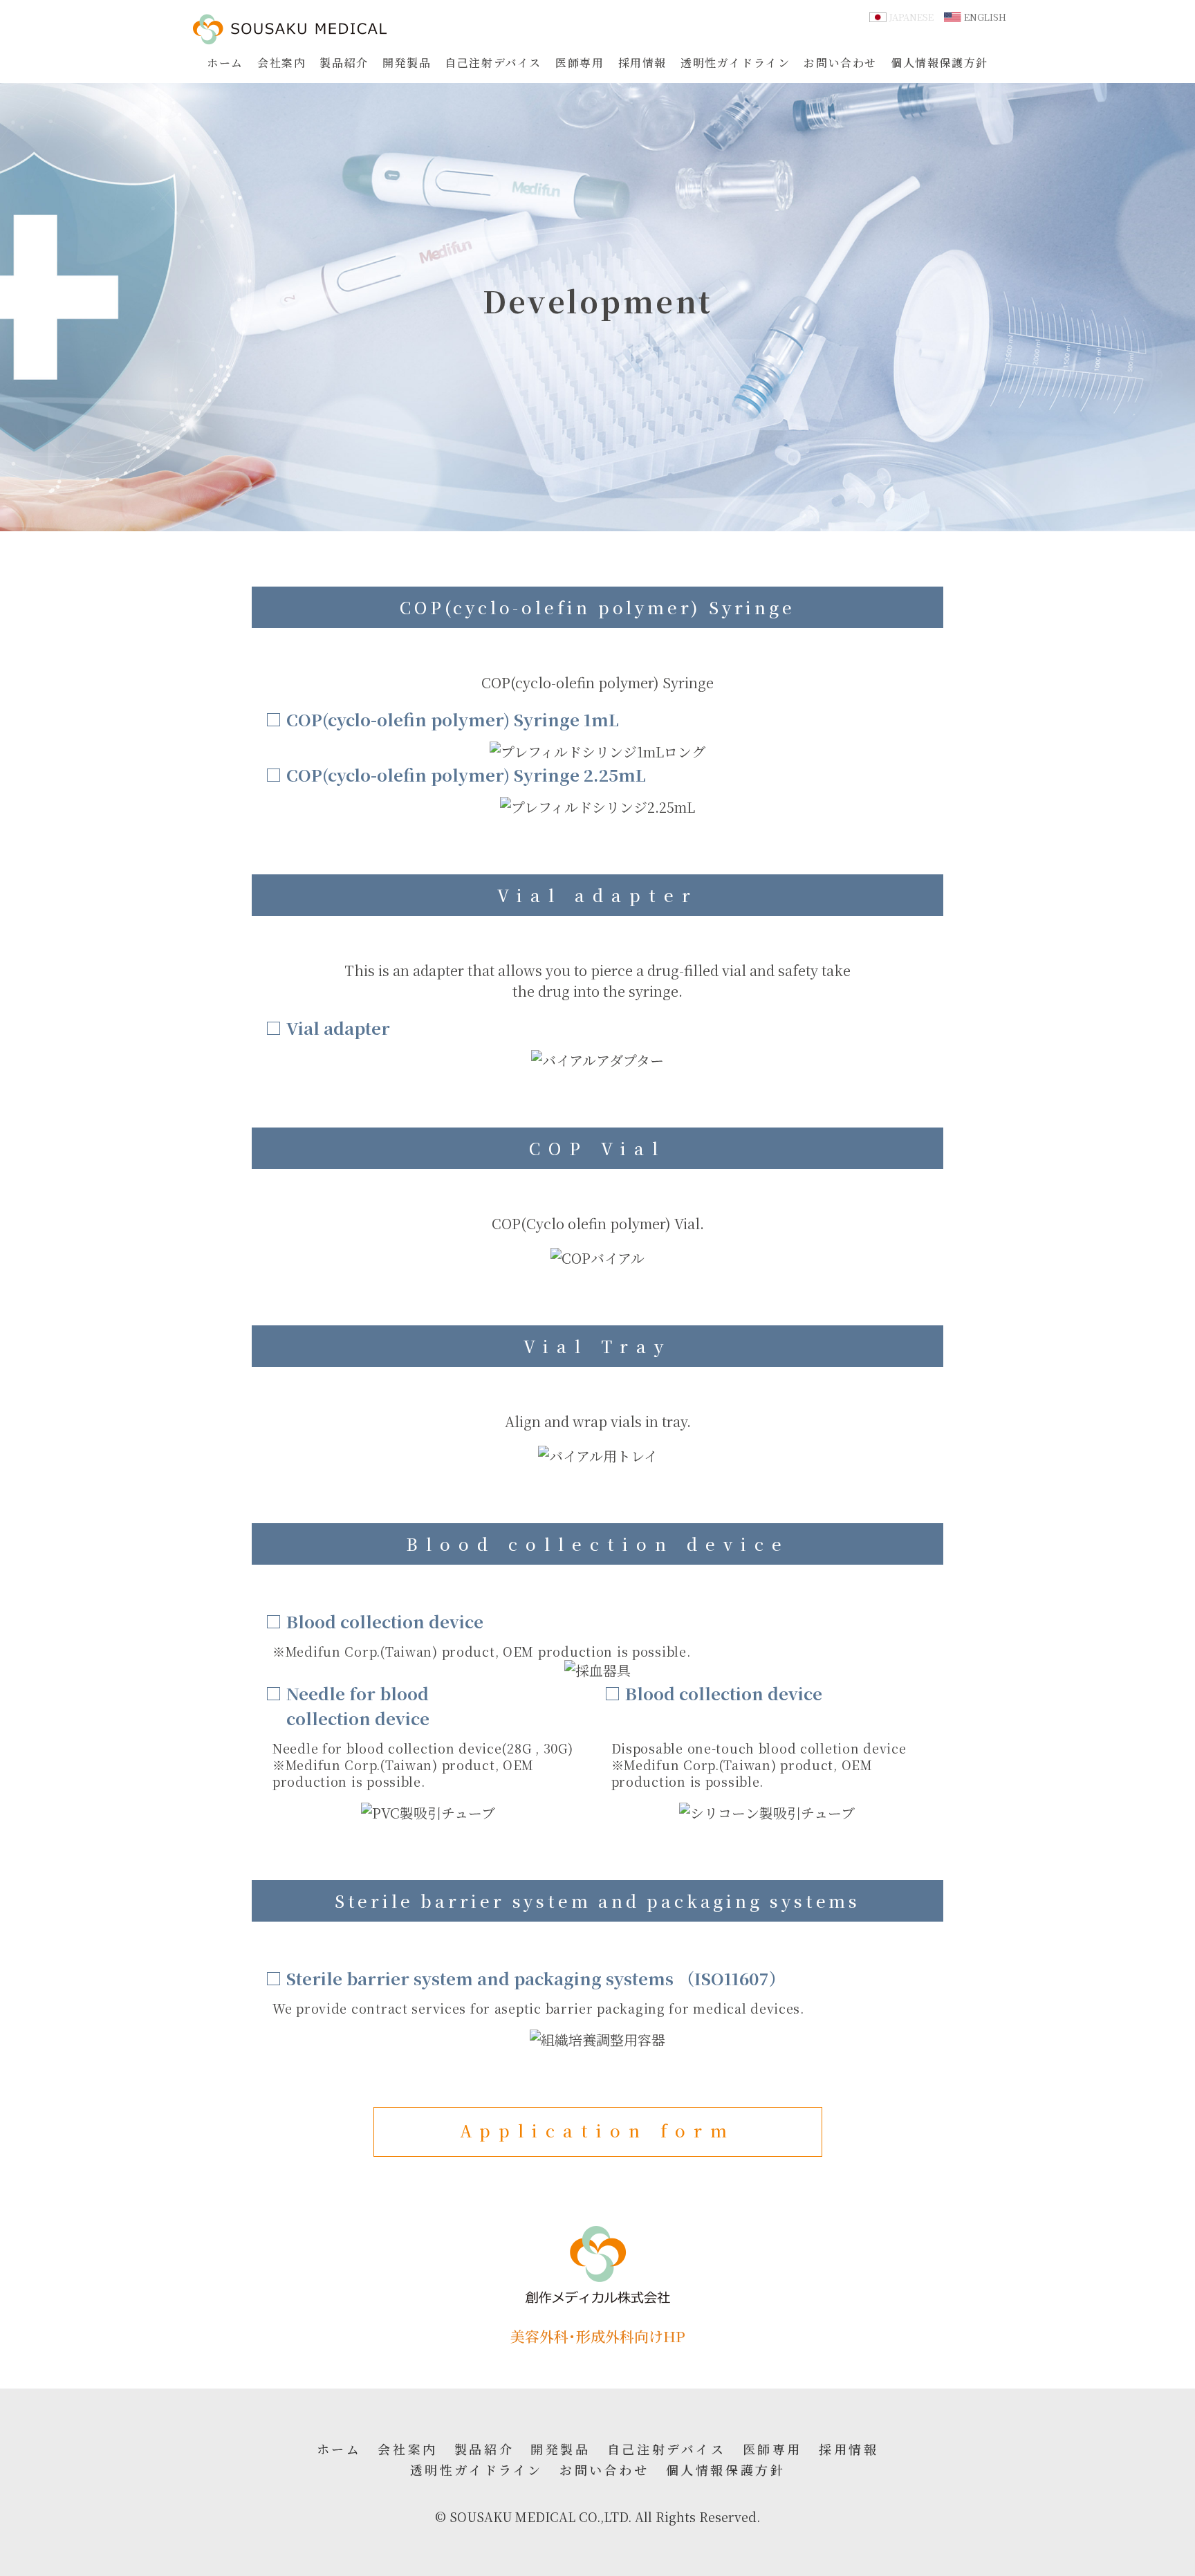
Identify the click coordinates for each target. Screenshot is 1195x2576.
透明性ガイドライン (735, 63)
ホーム (225, 63)
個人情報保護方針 (939, 63)
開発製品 (407, 63)
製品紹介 (344, 63)
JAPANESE (911, 17)
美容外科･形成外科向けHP (598, 2336)
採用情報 (642, 63)
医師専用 (580, 63)
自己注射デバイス (493, 63)
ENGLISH (985, 17)
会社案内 (281, 63)
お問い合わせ (840, 63)
